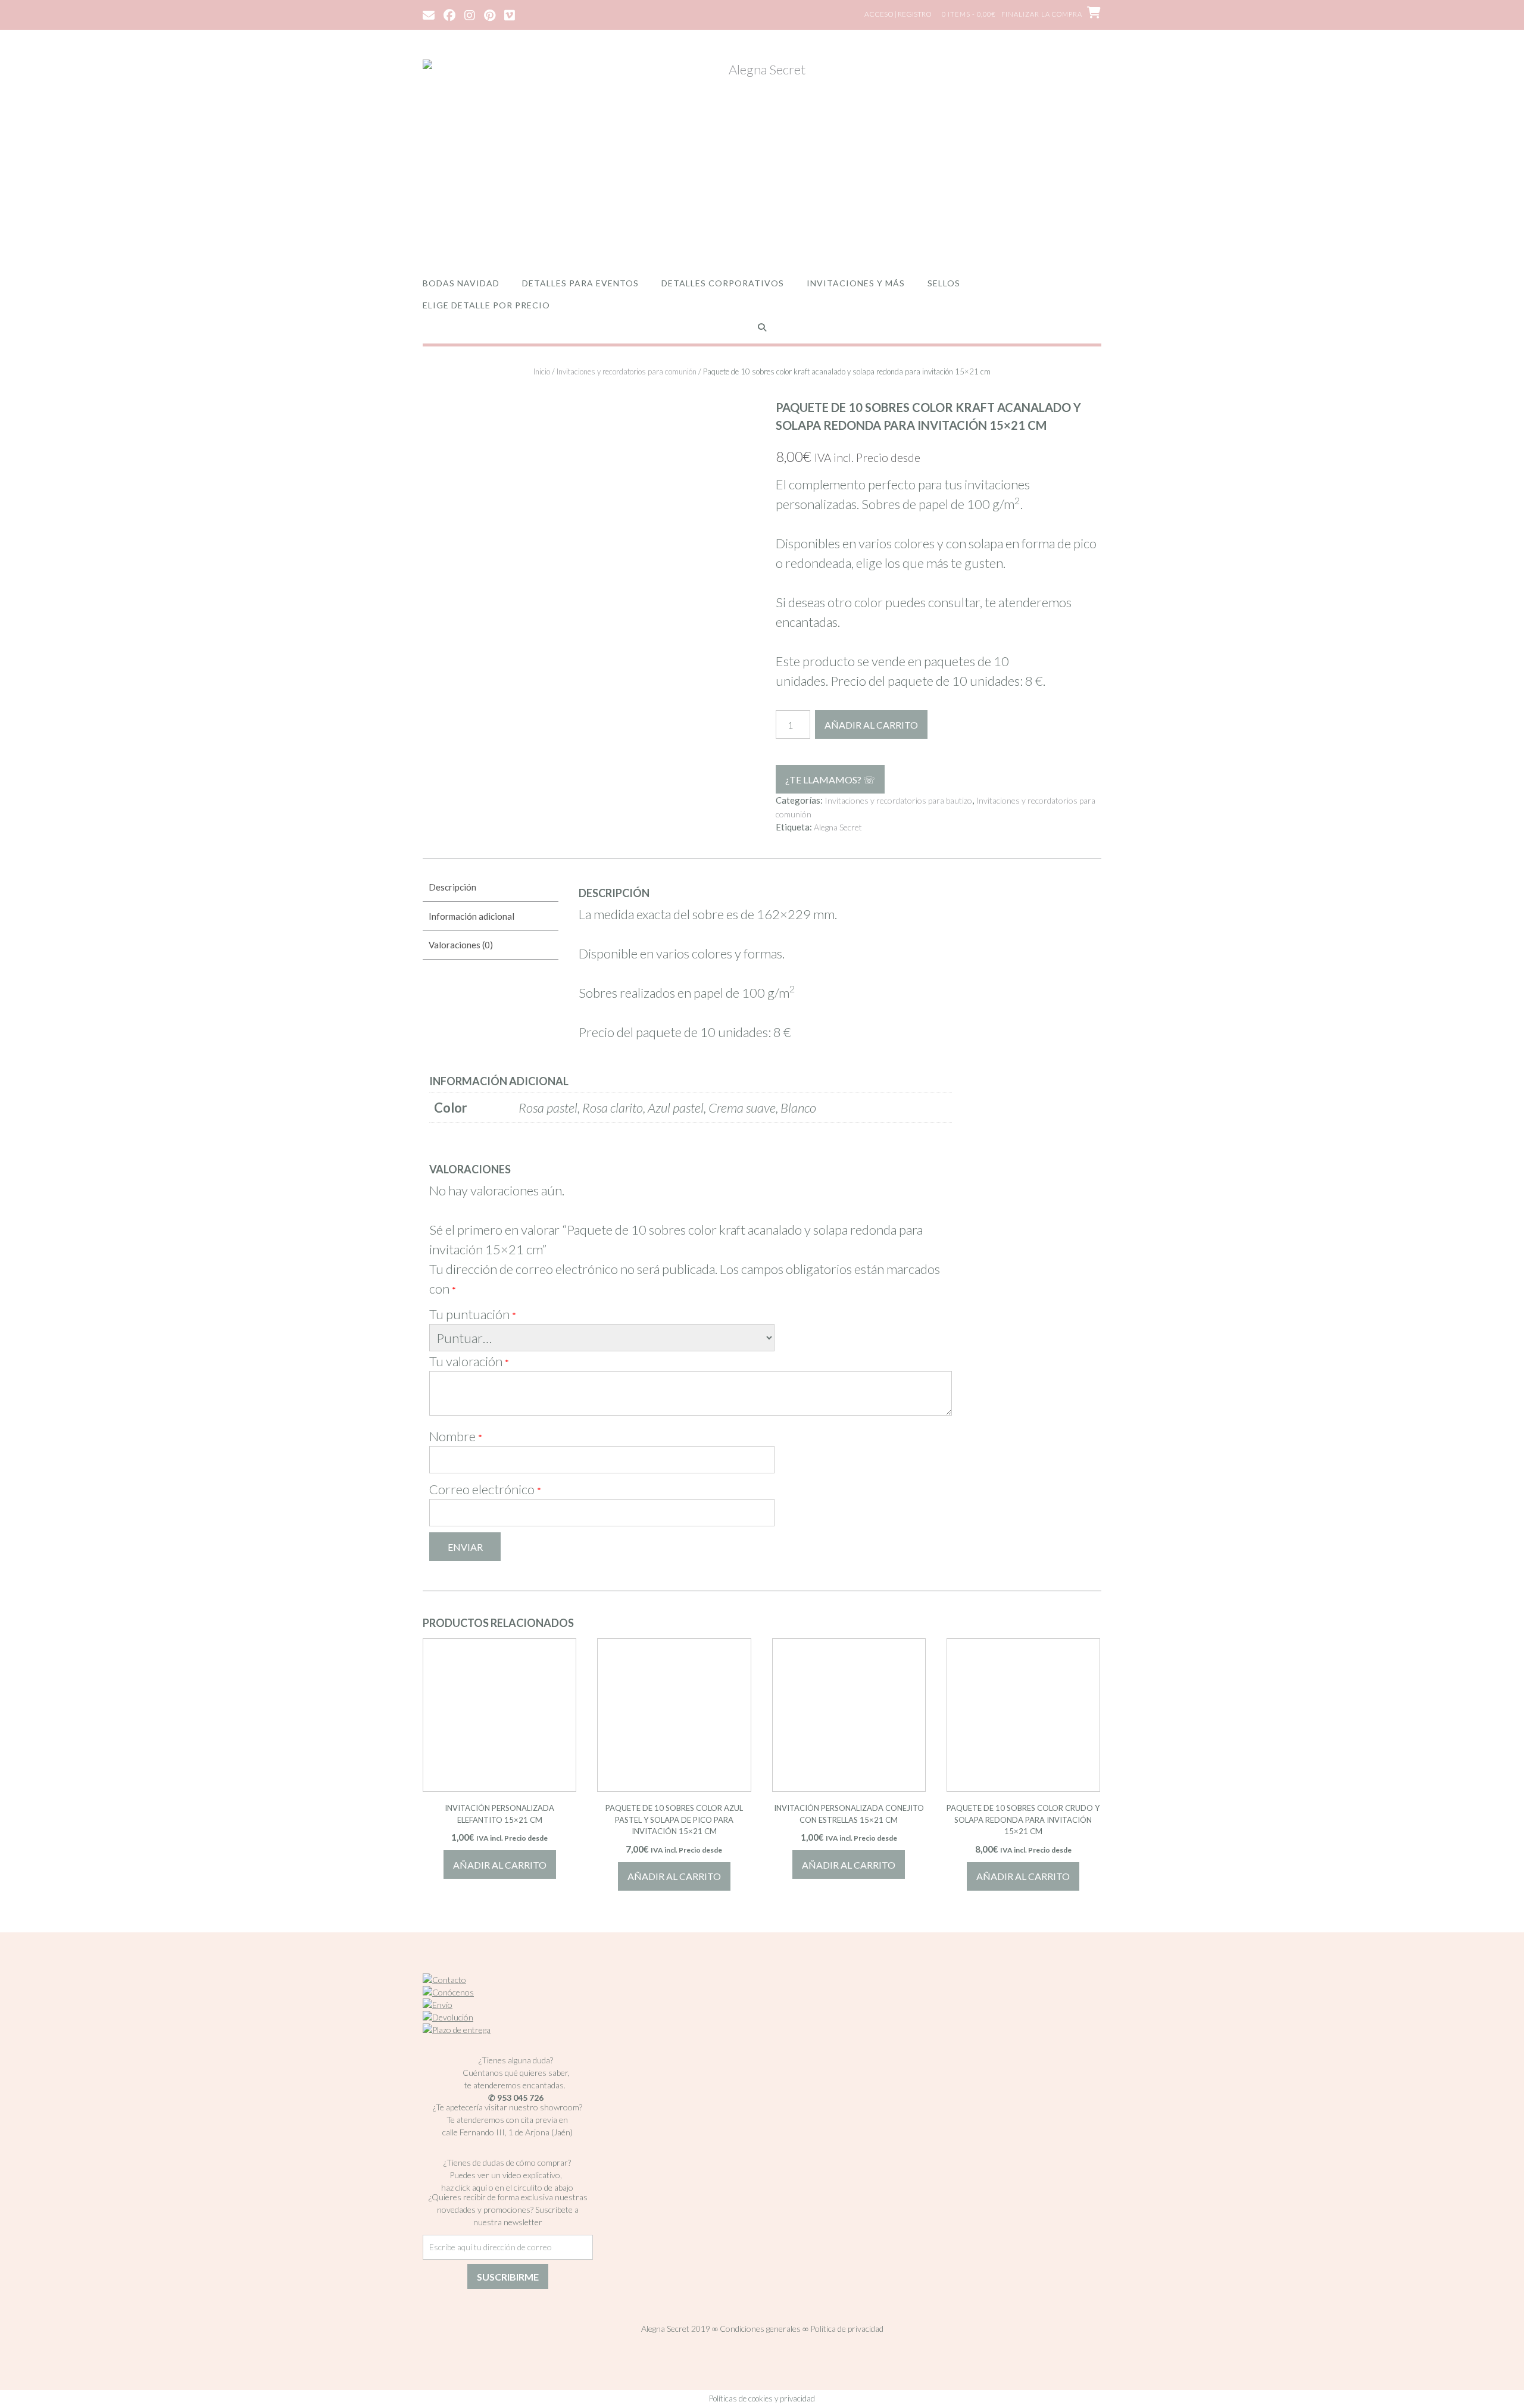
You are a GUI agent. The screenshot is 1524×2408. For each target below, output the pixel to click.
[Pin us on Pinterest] (490, 14)
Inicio (542, 371)
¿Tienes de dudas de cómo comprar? (507, 2162)
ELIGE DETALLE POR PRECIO (486, 305)
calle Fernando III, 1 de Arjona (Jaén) (508, 2132)
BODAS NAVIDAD (461, 283)
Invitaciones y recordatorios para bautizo (898, 800)
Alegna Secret (838, 827)
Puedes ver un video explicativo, (508, 2175)
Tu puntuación (473, 1314)
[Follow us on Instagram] (470, 14)
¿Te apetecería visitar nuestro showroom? (508, 2107)
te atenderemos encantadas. (515, 2085)
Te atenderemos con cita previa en (507, 2120)
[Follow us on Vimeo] (510, 14)
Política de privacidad (847, 2329)
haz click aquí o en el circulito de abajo (507, 2187)
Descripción (452, 887)
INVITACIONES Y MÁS (856, 283)
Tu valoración (469, 1361)
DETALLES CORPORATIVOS (723, 283)
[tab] (491, 888)
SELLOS (944, 283)
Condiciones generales (760, 2329)
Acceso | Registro (898, 14)
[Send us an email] (429, 14)
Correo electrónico (485, 1489)
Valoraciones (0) (461, 945)
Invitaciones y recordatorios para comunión (627, 371)
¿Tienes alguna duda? (516, 2060)
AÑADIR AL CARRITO (871, 725)
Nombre (456, 1436)
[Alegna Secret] (762, 156)
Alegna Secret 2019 (676, 2329)
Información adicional (471, 916)
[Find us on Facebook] (449, 14)
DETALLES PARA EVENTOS (580, 283)
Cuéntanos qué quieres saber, (516, 2073)
